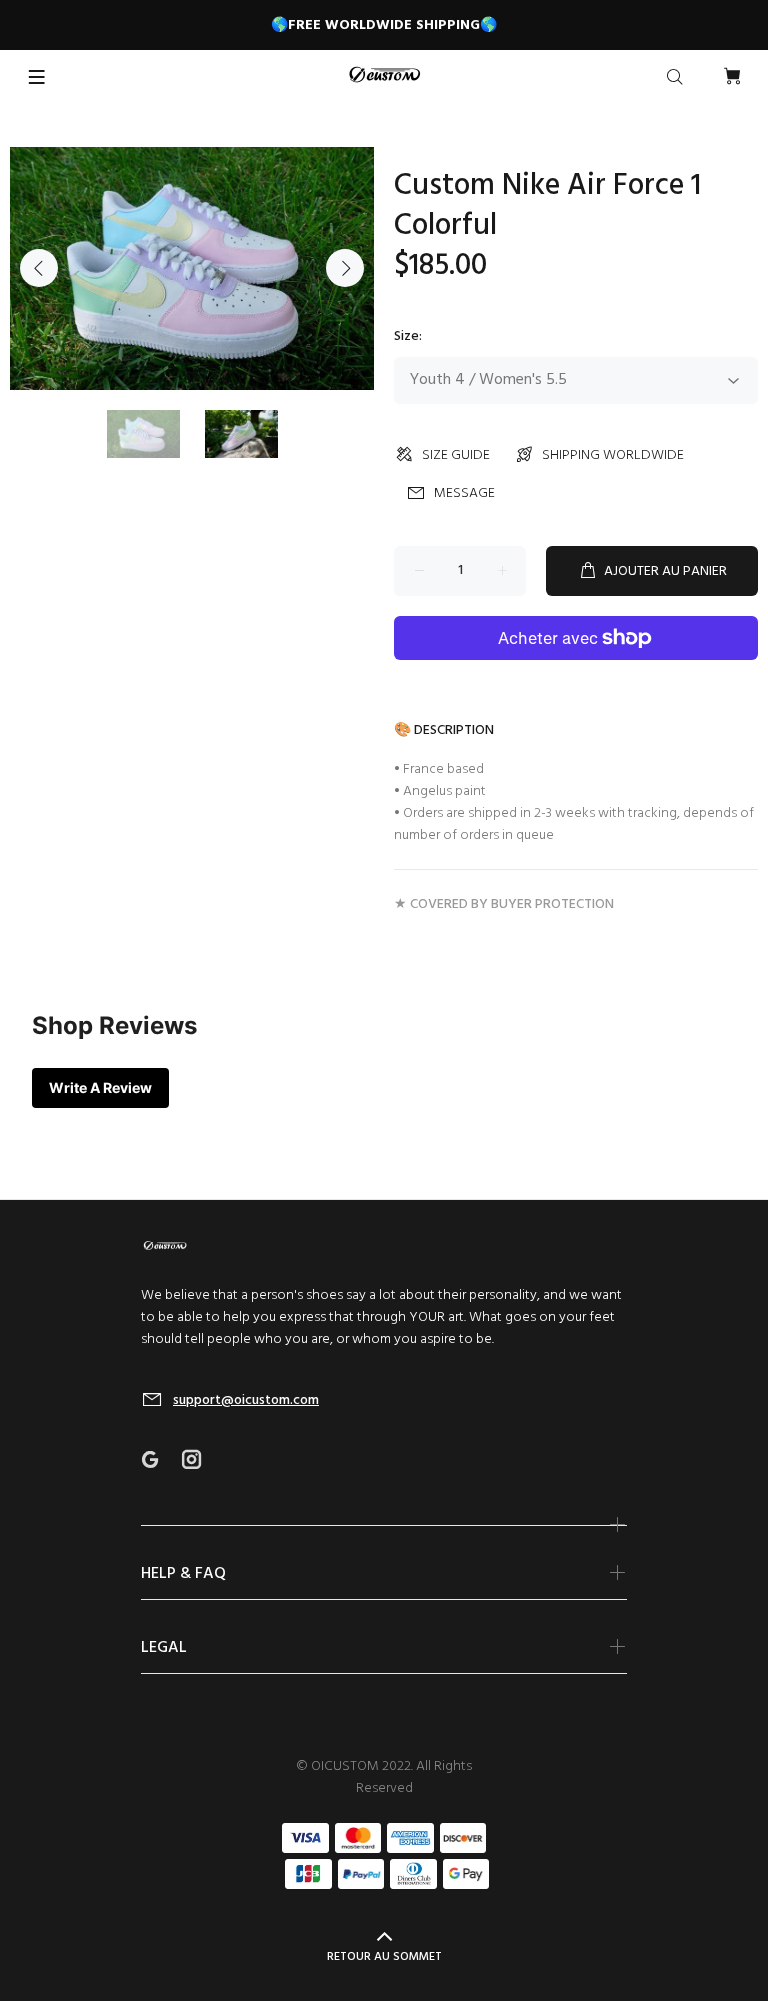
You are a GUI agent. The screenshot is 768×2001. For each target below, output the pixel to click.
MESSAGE (464, 493)
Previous (39, 268)
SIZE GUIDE (456, 455)
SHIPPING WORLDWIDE (613, 455)
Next (345, 268)
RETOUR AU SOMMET (384, 1957)
